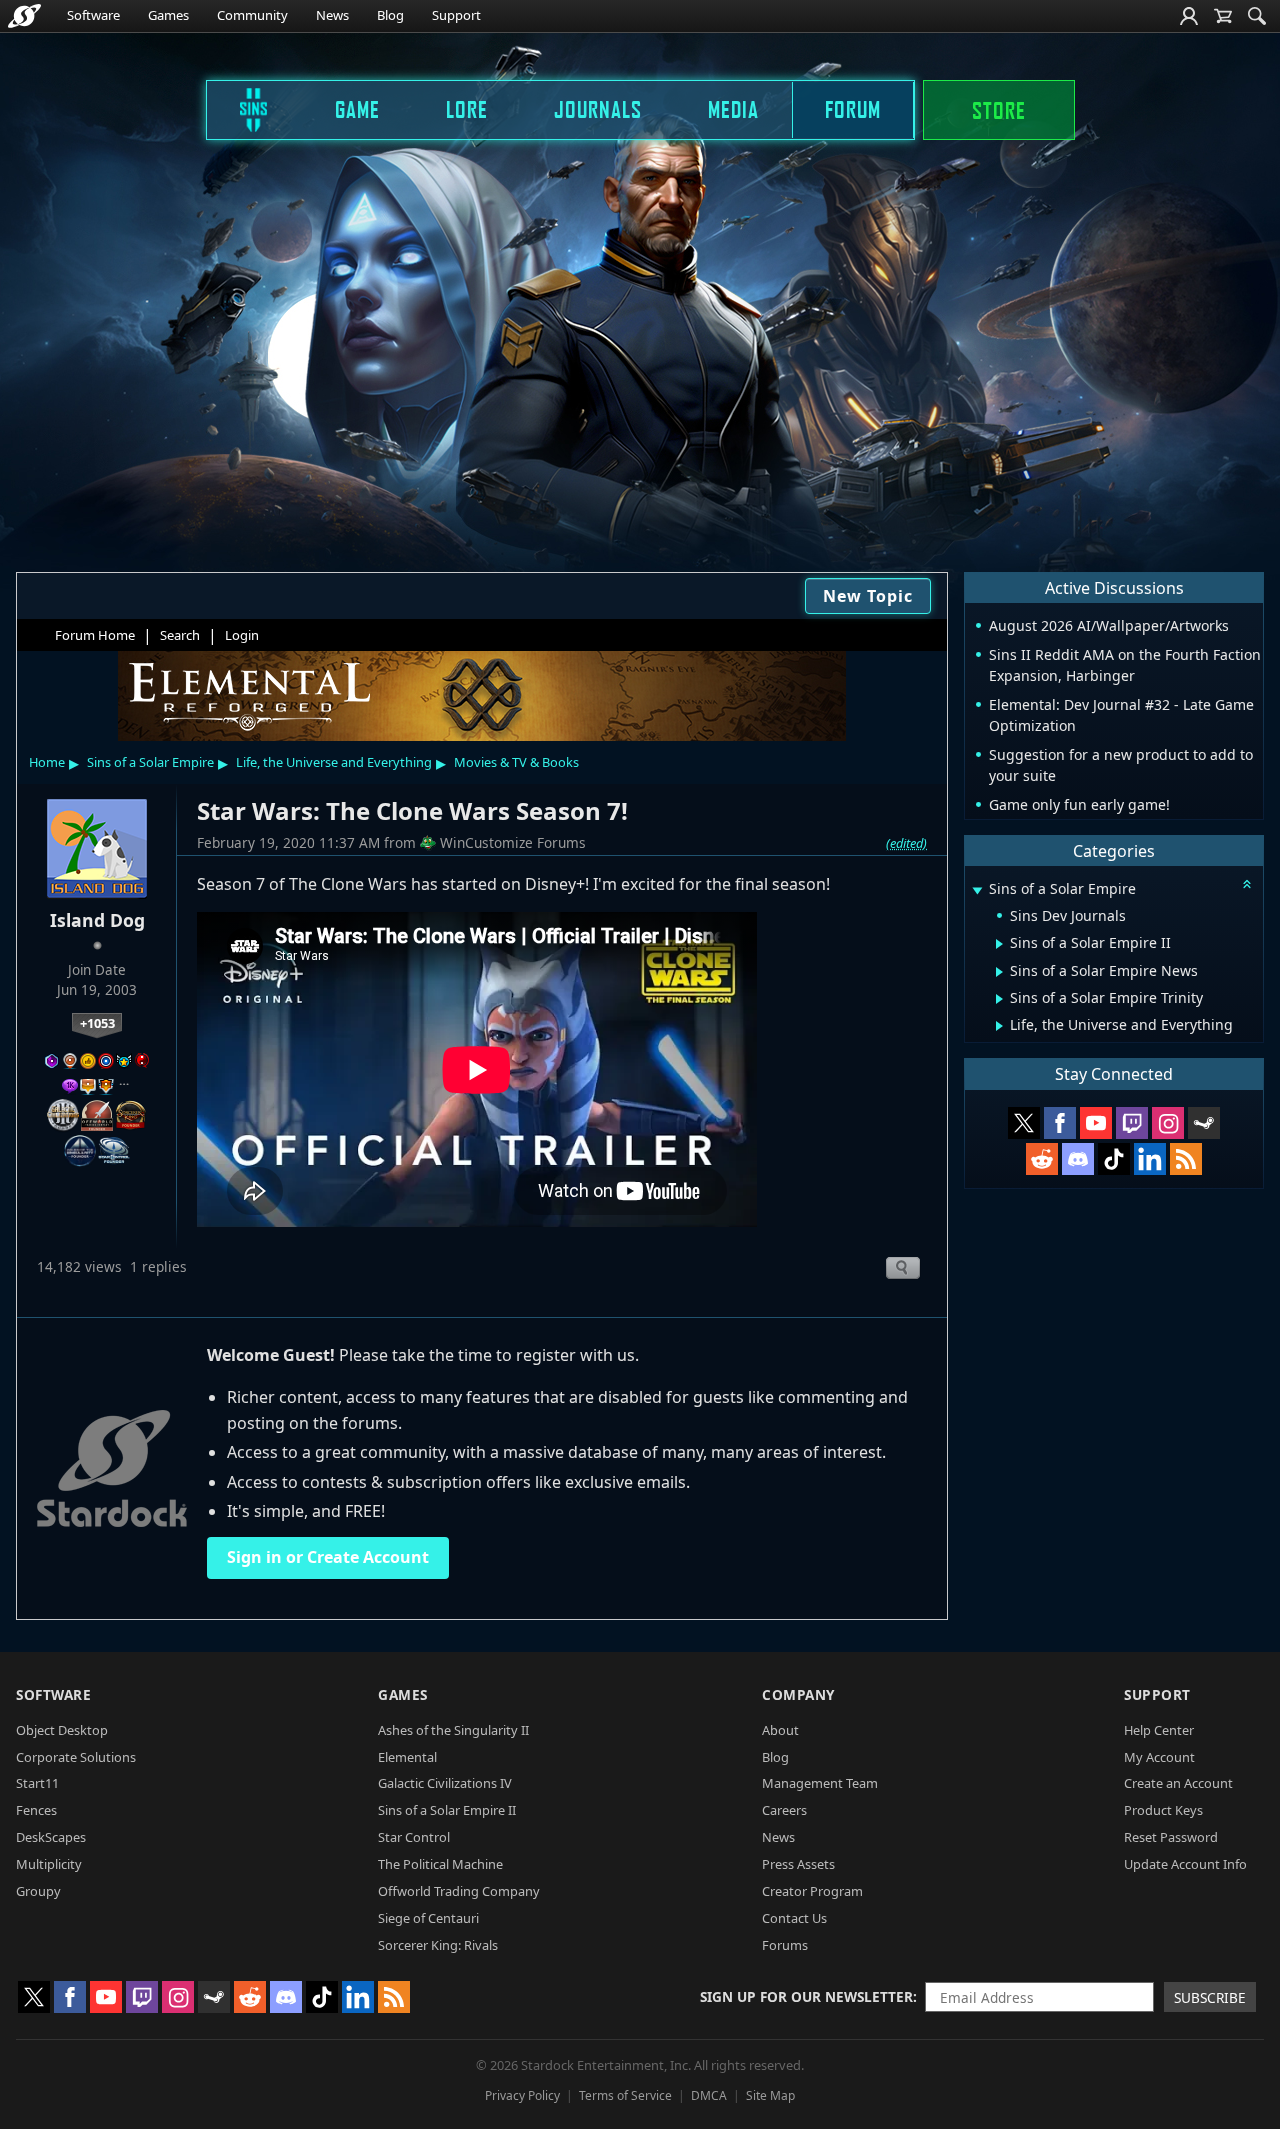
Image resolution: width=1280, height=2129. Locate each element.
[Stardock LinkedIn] (1150, 1159)
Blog (390, 15)
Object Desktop (62, 1730)
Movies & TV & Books (516, 762)
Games (168, 15)
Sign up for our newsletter (806, 1996)
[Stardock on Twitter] (1024, 1123)
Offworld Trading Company (459, 1891)
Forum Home (95, 635)
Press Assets (798, 1864)
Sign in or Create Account (328, 1557)
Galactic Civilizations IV (445, 1783)
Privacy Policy (522, 2095)
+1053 (97, 1023)
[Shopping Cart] (1223, 16)
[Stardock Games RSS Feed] (1186, 1159)
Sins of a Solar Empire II (447, 1810)
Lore (467, 109)
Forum (853, 109)
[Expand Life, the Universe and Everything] (999, 1026)
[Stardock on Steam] (1204, 1123)
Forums (785, 1945)
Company (798, 1694)
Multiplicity (49, 1864)
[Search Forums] (1257, 16)
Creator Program (812, 1891)
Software (93, 15)
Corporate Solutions (76, 1757)
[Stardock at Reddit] (1042, 1159)
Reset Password (1171, 1837)
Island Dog (97, 920)
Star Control (414, 1837)
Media (733, 109)
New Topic (868, 596)
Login (242, 635)
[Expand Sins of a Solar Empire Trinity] (999, 999)
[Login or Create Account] (1189, 16)
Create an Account (1178, 1783)
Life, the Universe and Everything (334, 762)
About (780, 1730)
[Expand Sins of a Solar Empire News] (999, 972)
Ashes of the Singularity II (453, 1730)
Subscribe (1210, 1997)
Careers (784, 1810)
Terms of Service (625, 2095)
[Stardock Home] (24, 16)
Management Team (820, 1783)
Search (180, 635)
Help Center (1159, 1730)
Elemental (407, 1757)
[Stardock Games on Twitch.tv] (1132, 1123)
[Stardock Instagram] (1168, 1123)
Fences (36, 1810)
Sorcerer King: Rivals (438, 1945)
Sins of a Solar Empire (150, 762)
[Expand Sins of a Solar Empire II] (999, 944)
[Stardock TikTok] (1114, 1159)
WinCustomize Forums (513, 842)
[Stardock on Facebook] (1060, 1123)
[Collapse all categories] (1247, 884)
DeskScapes (51, 1837)
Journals (598, 109)
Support (456, 15)
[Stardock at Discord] (1078, 1159)
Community (252, 15)
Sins (240, 109)
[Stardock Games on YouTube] (1096, 1123)
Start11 (37, 1783)
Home (47, 762)
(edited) (906, 843)
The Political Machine (440, 1864)
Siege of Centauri (428, 1918)
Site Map (770, 2095)
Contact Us (794, 1918)
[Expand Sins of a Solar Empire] (977, 890)
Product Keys (1163, 1810)
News (332, 15)
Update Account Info (1185, 1864)
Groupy (38, 1891)
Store (999, 110)
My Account (1159, 1757)
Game (357, 109)
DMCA (709, 2095)
